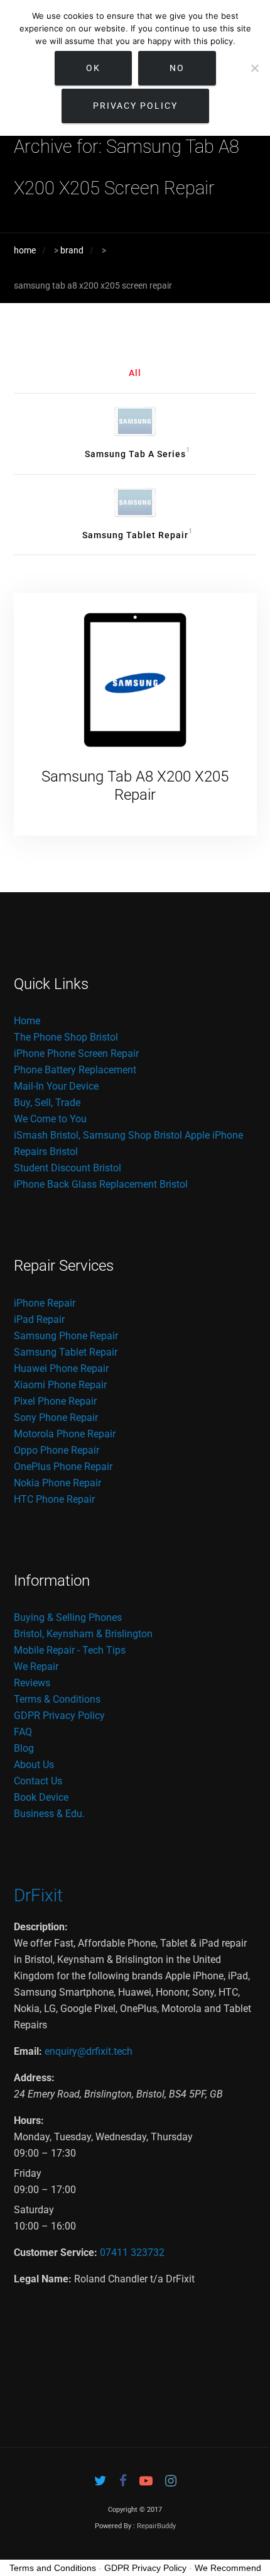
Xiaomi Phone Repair (60, 1385)
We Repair (36, 1667)
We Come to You (50, 1119)
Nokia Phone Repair (57, 1483)
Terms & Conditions (57, 1699)
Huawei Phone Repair (61, 1368)
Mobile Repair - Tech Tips (70, 1650)
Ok (93, 68)
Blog (24, 1748)
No (177, 68)
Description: (41, 1927)
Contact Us (38, 1781)
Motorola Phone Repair (65, 1434)
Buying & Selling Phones (68, 1617)
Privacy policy (135, 106)
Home (27, 1021)
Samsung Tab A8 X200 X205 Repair (135, 786)
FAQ (23, 1732)
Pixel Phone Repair (55, 1401)
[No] (254, 68)
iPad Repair (39, 1319)
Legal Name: (43, 2279)
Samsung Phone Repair (66, 1336)
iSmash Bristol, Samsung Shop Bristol (98, 1135)
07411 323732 (132, 2253)
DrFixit (38, 1895)
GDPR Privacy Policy (59, 1716)
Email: (28, 2051)
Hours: (29, 2120)
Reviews (32, 1683)
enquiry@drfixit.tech (89, 2051)
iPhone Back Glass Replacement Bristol (101, 1184)
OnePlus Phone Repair (63, 1467)
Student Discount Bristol (67, 1168)
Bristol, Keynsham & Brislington (83, 1634)
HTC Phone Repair (54, 1499)
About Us (34, 1765)
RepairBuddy (156, 2526)
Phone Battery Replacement (75, 1070)
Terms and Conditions (53, 2568)
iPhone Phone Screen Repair (76, 1053)
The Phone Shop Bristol (66, 1037)
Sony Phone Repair (56, 1418)
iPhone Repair (45, 1303)
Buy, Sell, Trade (47, 1103)
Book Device (41, 1797)
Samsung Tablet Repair (66, 1352)
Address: (34, 2078)
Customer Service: (56, 2253)
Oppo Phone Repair (57, 1450)
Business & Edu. (49, 1814)
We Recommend (228, 2568)
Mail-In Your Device (56, 1086)
